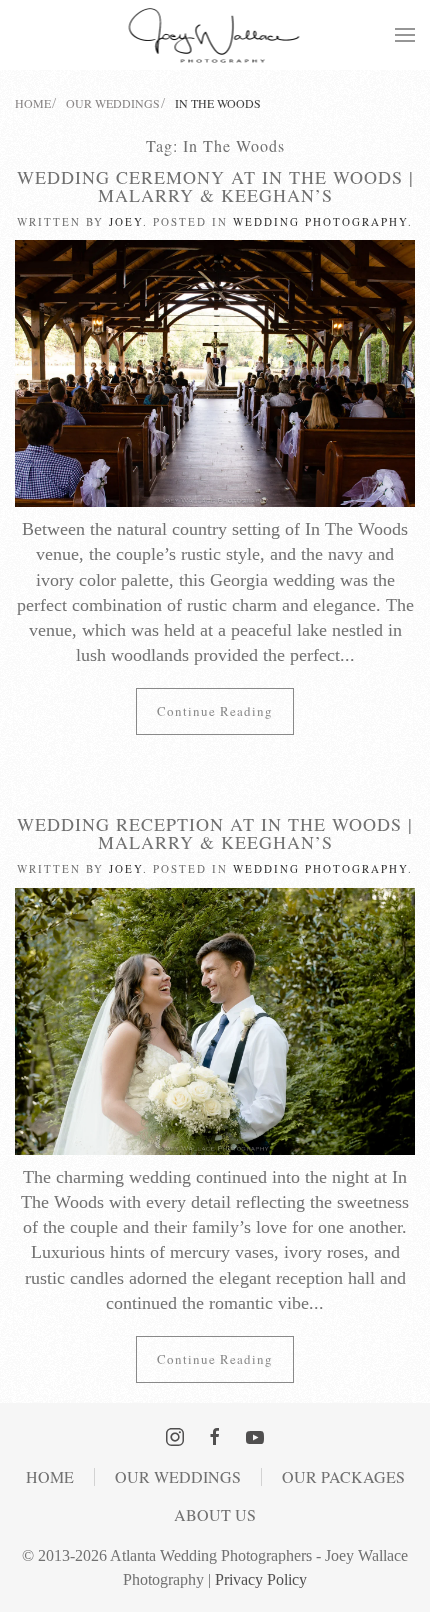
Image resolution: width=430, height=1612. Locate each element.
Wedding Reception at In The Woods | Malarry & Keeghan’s (215, 833)
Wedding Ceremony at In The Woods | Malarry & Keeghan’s (215, 186)
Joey (126, 221)
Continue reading (215, 711)
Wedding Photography (320, 221)
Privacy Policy (261, 1579)
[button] (405, 35)
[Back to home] (215, 35)
